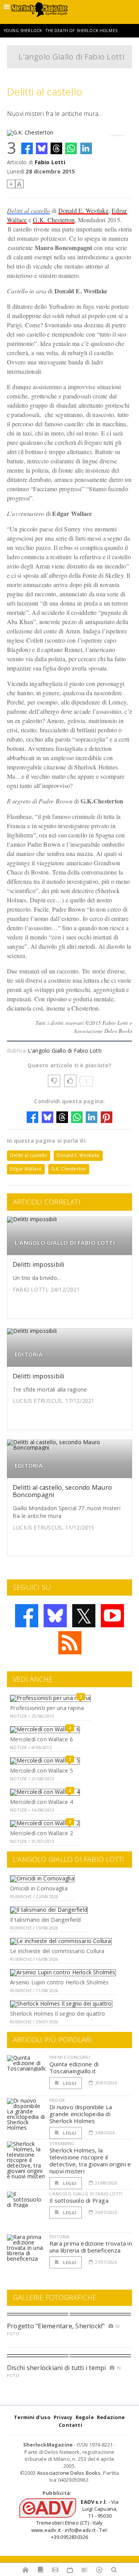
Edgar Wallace (26, 1169)
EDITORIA (29, 1354)
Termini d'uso (32, 2417)
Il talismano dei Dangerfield (45, 1920)
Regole (85, 2417)
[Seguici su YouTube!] (112, 1616)
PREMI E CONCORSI (70, 2057)
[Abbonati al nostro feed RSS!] (70, 1643)
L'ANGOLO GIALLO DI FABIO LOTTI (65, 1243)
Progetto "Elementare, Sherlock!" (56, 2326)
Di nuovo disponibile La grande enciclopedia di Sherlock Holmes (81, 2114)
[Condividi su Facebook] (27, 148)
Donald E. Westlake (83, 210)
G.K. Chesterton (54, 220)
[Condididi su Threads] (56, 148)
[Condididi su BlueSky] (42, 148)
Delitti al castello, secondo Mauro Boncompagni (62, 1491)
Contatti (70, 2425)
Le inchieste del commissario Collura (57, 1951)
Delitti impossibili (39, 1264)
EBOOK (57, 2100)
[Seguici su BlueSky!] (55, 1616)
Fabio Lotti (50, 162)
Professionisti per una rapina (47, 1708)
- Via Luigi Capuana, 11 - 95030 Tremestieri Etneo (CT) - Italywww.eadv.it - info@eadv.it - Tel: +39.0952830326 (75, 2519)
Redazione (111, 2417)
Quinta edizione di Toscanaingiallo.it (74, 2067)
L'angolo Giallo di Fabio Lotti (71, 57)
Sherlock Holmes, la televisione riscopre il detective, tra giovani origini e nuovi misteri (90, 2161)
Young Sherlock (23, 31)
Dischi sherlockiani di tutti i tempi (57, 2368)
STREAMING (62, 2143)
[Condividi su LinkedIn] (86, 148)
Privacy (63, 2417)
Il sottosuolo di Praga (79, 2200)
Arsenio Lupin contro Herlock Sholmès (59, 1982)
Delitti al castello (29, 210)
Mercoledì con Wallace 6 (42, 1739)
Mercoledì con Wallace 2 (42, 1833)
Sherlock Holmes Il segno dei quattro (58, 2014)
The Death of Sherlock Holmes (81, 31)
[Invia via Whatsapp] (71, 148)
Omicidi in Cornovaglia (39, 1888)
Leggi (69, 2083)
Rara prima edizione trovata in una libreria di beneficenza (91, 2247)
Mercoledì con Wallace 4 (42, 1802)
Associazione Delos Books (69, 2473)
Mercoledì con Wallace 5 (42, 1770)
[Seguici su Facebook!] (27, 1616)
